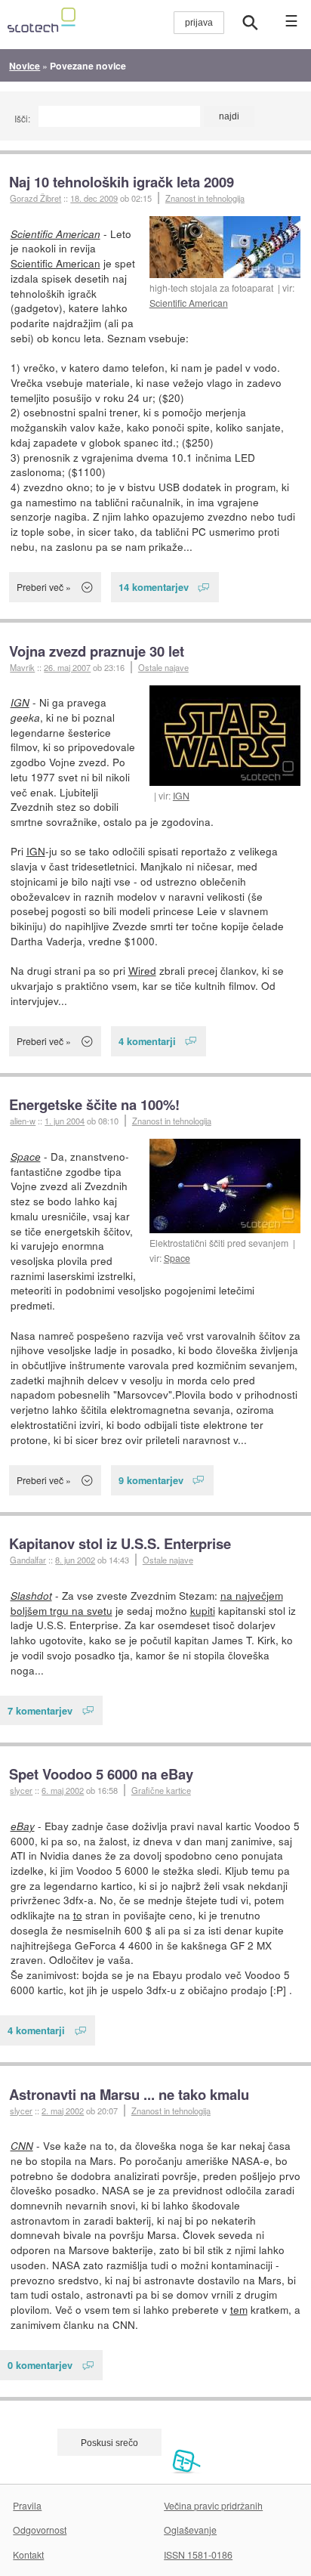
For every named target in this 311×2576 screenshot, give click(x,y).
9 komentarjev (151, 1480)
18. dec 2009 (94, 198)
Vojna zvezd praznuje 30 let (97, 651)
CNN (22, 2146)
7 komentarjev (40, 1710)
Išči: (22, 118)
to (78, 1915)
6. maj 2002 (63, 1790)
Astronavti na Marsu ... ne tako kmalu (129, 2094)
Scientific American (189, 303)
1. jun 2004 (65, 1121)
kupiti (203, 1610)
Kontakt (28, 2554)
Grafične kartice (161, 1790)
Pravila (27, 2505)
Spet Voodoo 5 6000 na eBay (101, 1774)
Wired (142, 970)
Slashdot (31, 1596)
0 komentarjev (40, 2365)
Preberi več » (44, 587)
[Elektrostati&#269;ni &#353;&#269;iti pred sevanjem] (225, 1186)
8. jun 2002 (75, 1560)
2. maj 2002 (63, 2111)
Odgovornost (40, 2530)
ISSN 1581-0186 (198, 2554)
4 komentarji (147, 1041)
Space (177, 1258)
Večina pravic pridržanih (213, 2505)
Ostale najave (163, 667)
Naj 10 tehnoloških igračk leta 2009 (122, 182)
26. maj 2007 (67, 667)
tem (239, 2309)
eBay (23, 1826)
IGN (181, 795)
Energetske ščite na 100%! (94, 1104)
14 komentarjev (154, 587)
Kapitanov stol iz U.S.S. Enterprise (120, 1543)
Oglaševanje (190, 2530)
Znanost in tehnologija (205, 198)
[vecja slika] (225, 736)
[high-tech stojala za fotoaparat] (225, 247)
